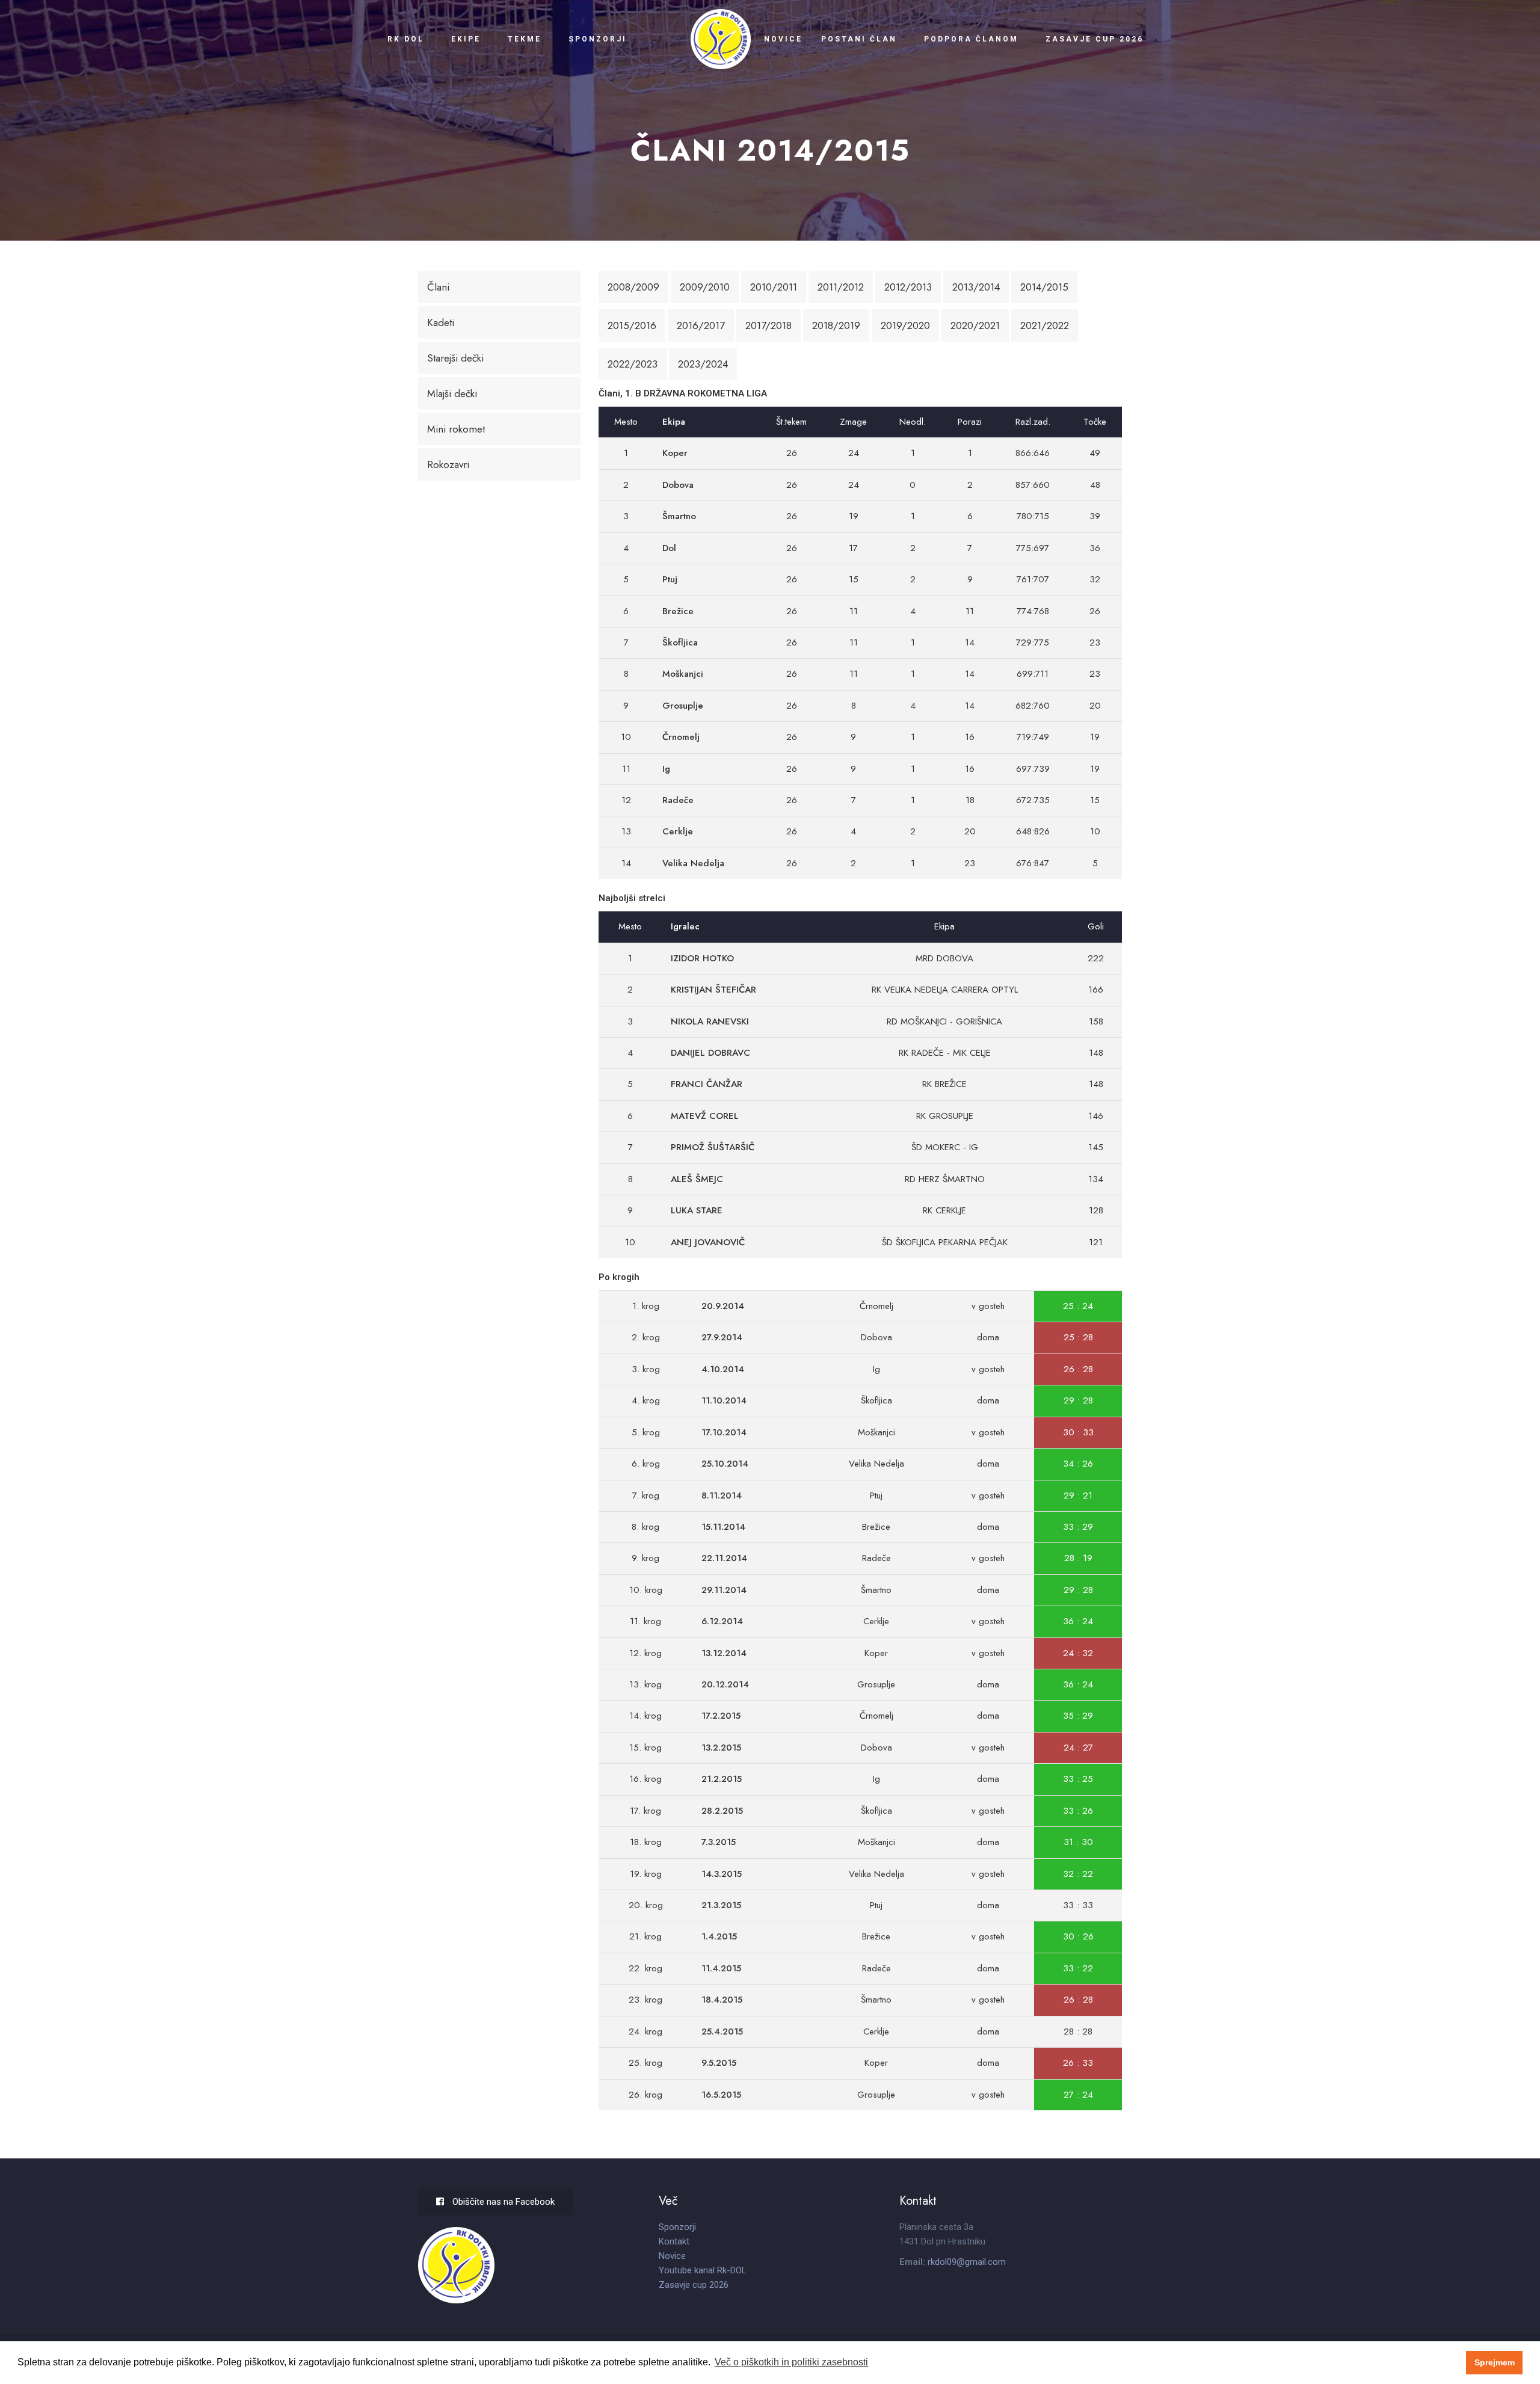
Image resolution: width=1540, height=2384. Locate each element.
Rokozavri (448, 464)
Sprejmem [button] (1495, 2362)
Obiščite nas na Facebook (502, 2202)
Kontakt (674, 2241)
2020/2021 (975, 325)
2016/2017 (701, 325)
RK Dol (406, 39)
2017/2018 (768, 325)
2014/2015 (1044, 287)
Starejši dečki (455, 358)
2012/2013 (908, 287)
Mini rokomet (456, 429)
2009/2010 (705, 287)
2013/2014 (976, 287)
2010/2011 (774, 287)
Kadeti (441, 322)
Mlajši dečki (452, 393)
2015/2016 (632, 325)
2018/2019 (836, 325)
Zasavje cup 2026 (1095, 39)
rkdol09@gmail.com (967, 2262)
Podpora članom (971, 39)
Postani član (859, 39)
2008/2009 (633, 287)
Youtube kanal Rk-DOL (703, 2270)
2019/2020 (905, 325)
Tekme (525, 39)
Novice (783, 39)
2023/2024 (703, 364)
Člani (438, 287)
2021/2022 (1045, 325)
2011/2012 (841, 287)
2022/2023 (633, 364)
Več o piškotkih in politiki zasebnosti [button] (791, 2362)
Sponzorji (597, 39)
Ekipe (466, 39)
